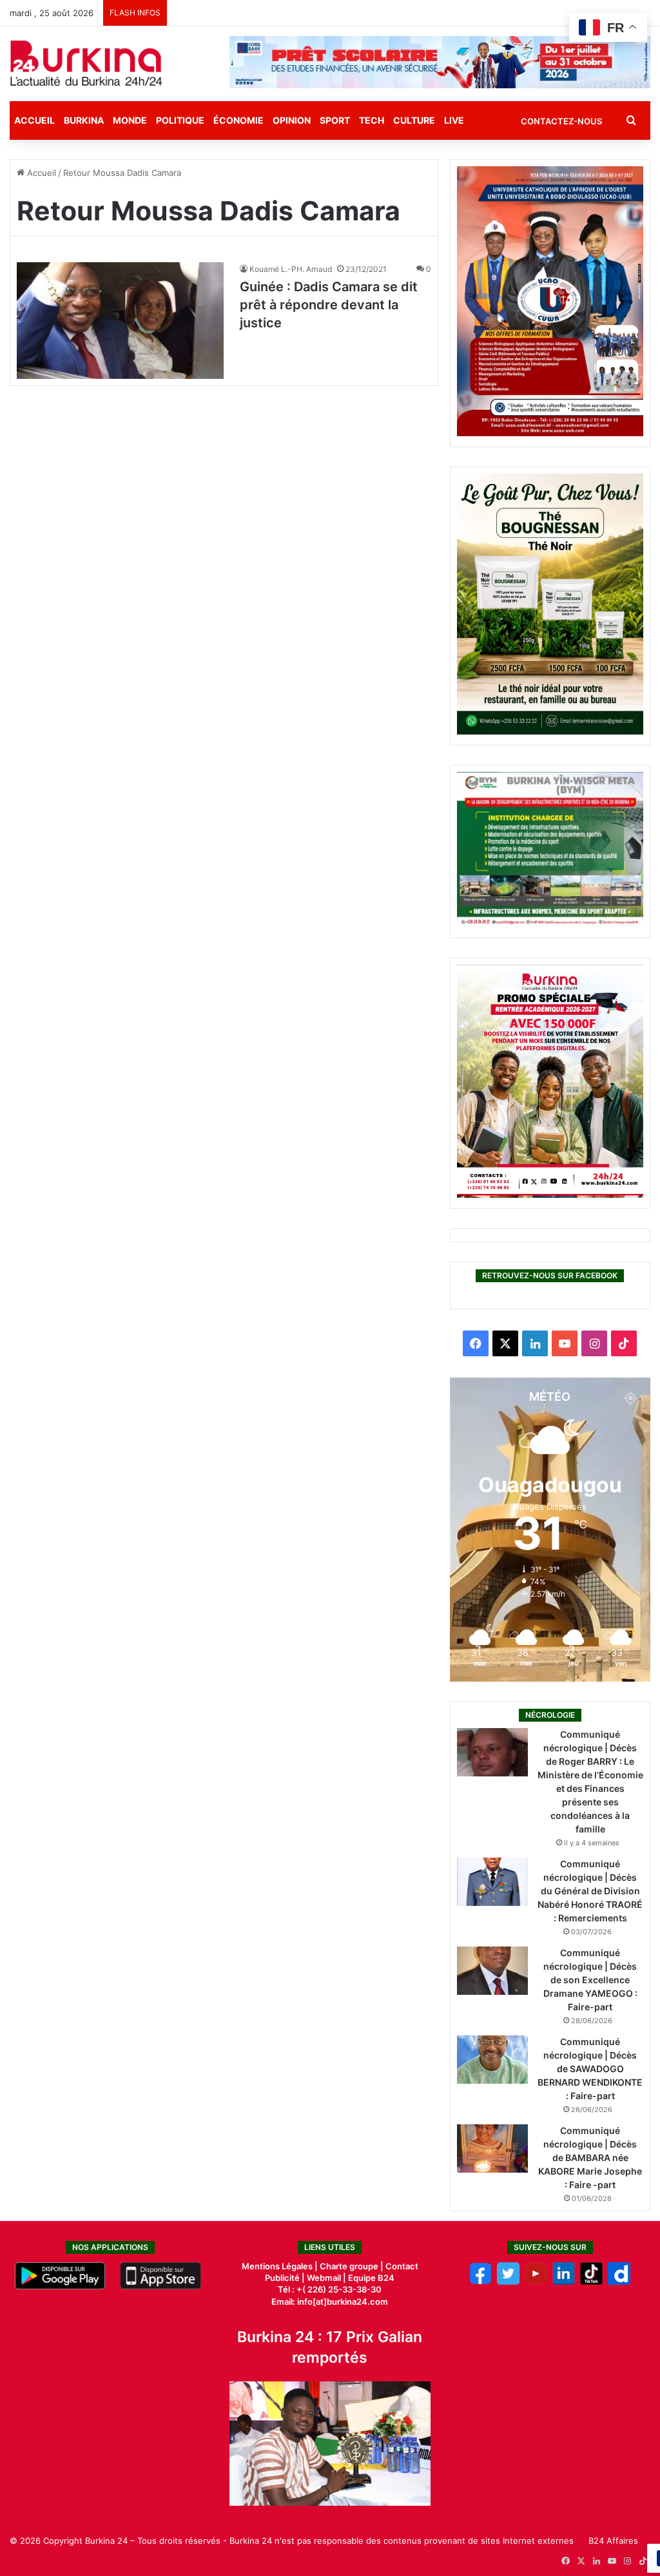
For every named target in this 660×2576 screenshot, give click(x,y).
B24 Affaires (613, 2541)
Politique (180, 120)
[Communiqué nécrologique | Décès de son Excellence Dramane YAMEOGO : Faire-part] (492, 1971)
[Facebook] (480, 2282)
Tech (372, 120)
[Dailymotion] (619, 2282)
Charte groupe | (353, 2266)
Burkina (84, 120)
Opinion (292, 120)
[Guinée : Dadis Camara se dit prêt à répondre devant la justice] (120, 321)
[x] (508, 2282)
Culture (414, 120)
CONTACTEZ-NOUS (561, 121)
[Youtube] (536, 2282)
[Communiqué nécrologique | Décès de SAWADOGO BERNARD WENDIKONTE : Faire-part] (492, 2060)
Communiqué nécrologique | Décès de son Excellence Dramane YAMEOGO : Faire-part (590, 1980)
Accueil (34, 120)
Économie (238, 120)
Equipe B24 (370, 2278)
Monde (130, 120)
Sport (335, 120)
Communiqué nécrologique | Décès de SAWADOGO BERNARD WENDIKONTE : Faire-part (590, 2069)
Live (454, 120)
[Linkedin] (564, 2282)
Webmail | (326, 2278)
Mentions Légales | (281, 2266)
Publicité (282, 2278)
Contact (402, 2266)
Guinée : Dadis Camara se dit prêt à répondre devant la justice (329, 305)
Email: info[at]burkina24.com (330, 2302)
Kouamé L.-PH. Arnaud (291, 269)
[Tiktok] (591, 2282)
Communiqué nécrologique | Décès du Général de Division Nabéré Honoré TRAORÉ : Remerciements (590, 1891)
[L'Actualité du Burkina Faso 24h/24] (86, 63)
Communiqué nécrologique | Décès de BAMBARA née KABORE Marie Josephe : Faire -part (590, 2158)
